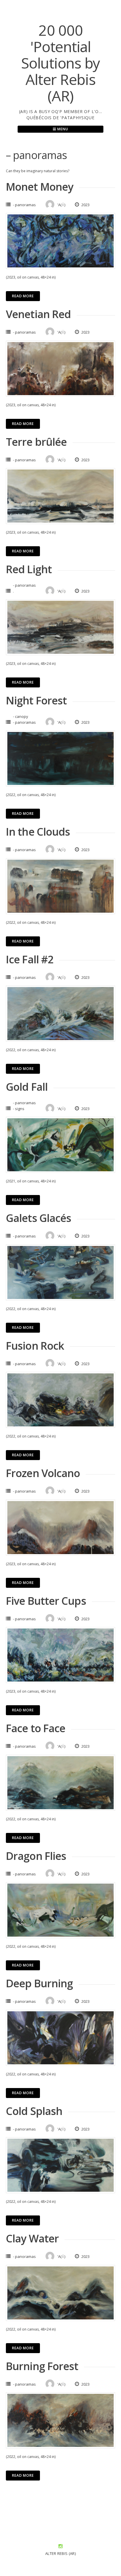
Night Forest (36, 700)
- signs (19, 1109)
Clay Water (32, 2238)
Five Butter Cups (46, 1601)
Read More (23, 296)
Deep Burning (39, 1983)
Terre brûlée (36, 442)
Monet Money (40, 187)
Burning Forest (42, 2366)
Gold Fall (27, 1087)
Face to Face (36, 1728)
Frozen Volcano (43, 1473)
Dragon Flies (36, 1856)
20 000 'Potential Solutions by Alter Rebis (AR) (60, 63)
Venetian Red (38, 314)
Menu (62, 129)
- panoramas (24, 205)
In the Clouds (38, 832)
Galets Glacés (38, 1218)
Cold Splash (34, 2111)
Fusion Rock (35, 1346)
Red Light (29, 569)
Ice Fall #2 (30, 959)
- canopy (21, 716)
